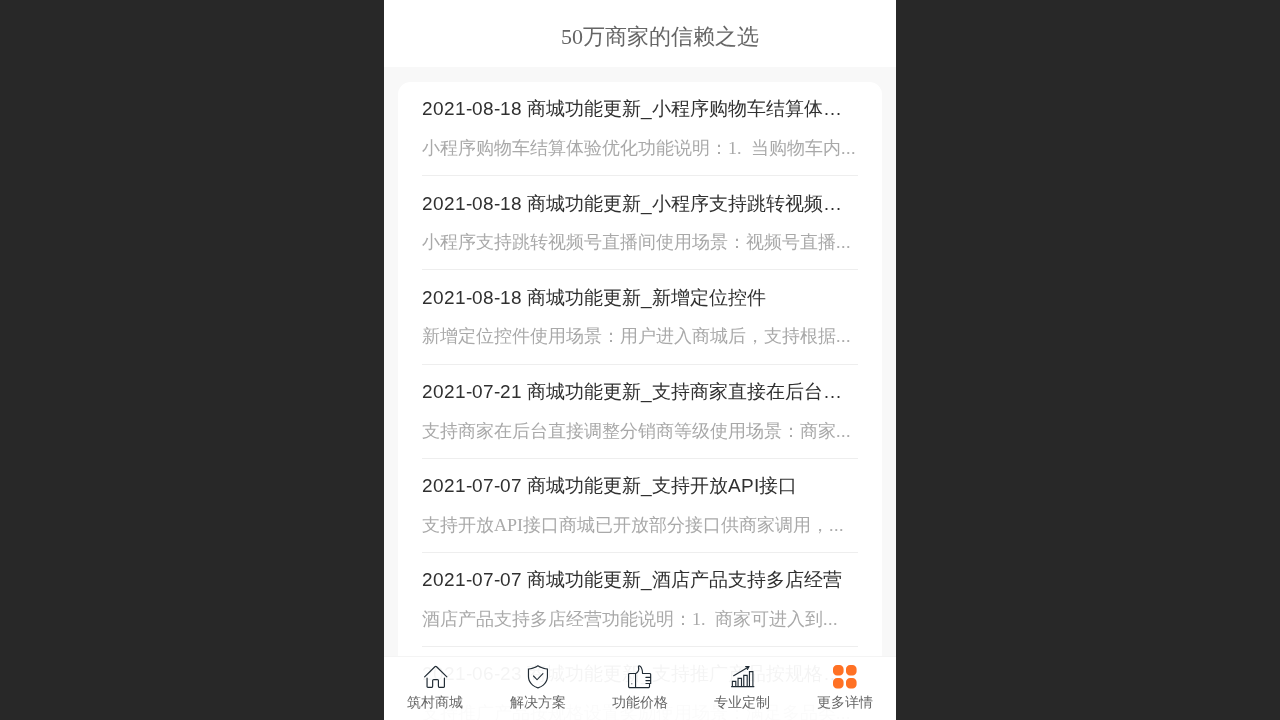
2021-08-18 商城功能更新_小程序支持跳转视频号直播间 (632, 205)
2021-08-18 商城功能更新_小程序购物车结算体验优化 (632, 110)
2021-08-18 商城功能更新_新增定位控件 (594, 297)
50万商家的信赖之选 (660, 36)
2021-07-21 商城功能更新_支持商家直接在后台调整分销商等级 (632, 393)
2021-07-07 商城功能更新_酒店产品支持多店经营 (632, 579)
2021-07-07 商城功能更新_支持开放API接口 (609, 485)
